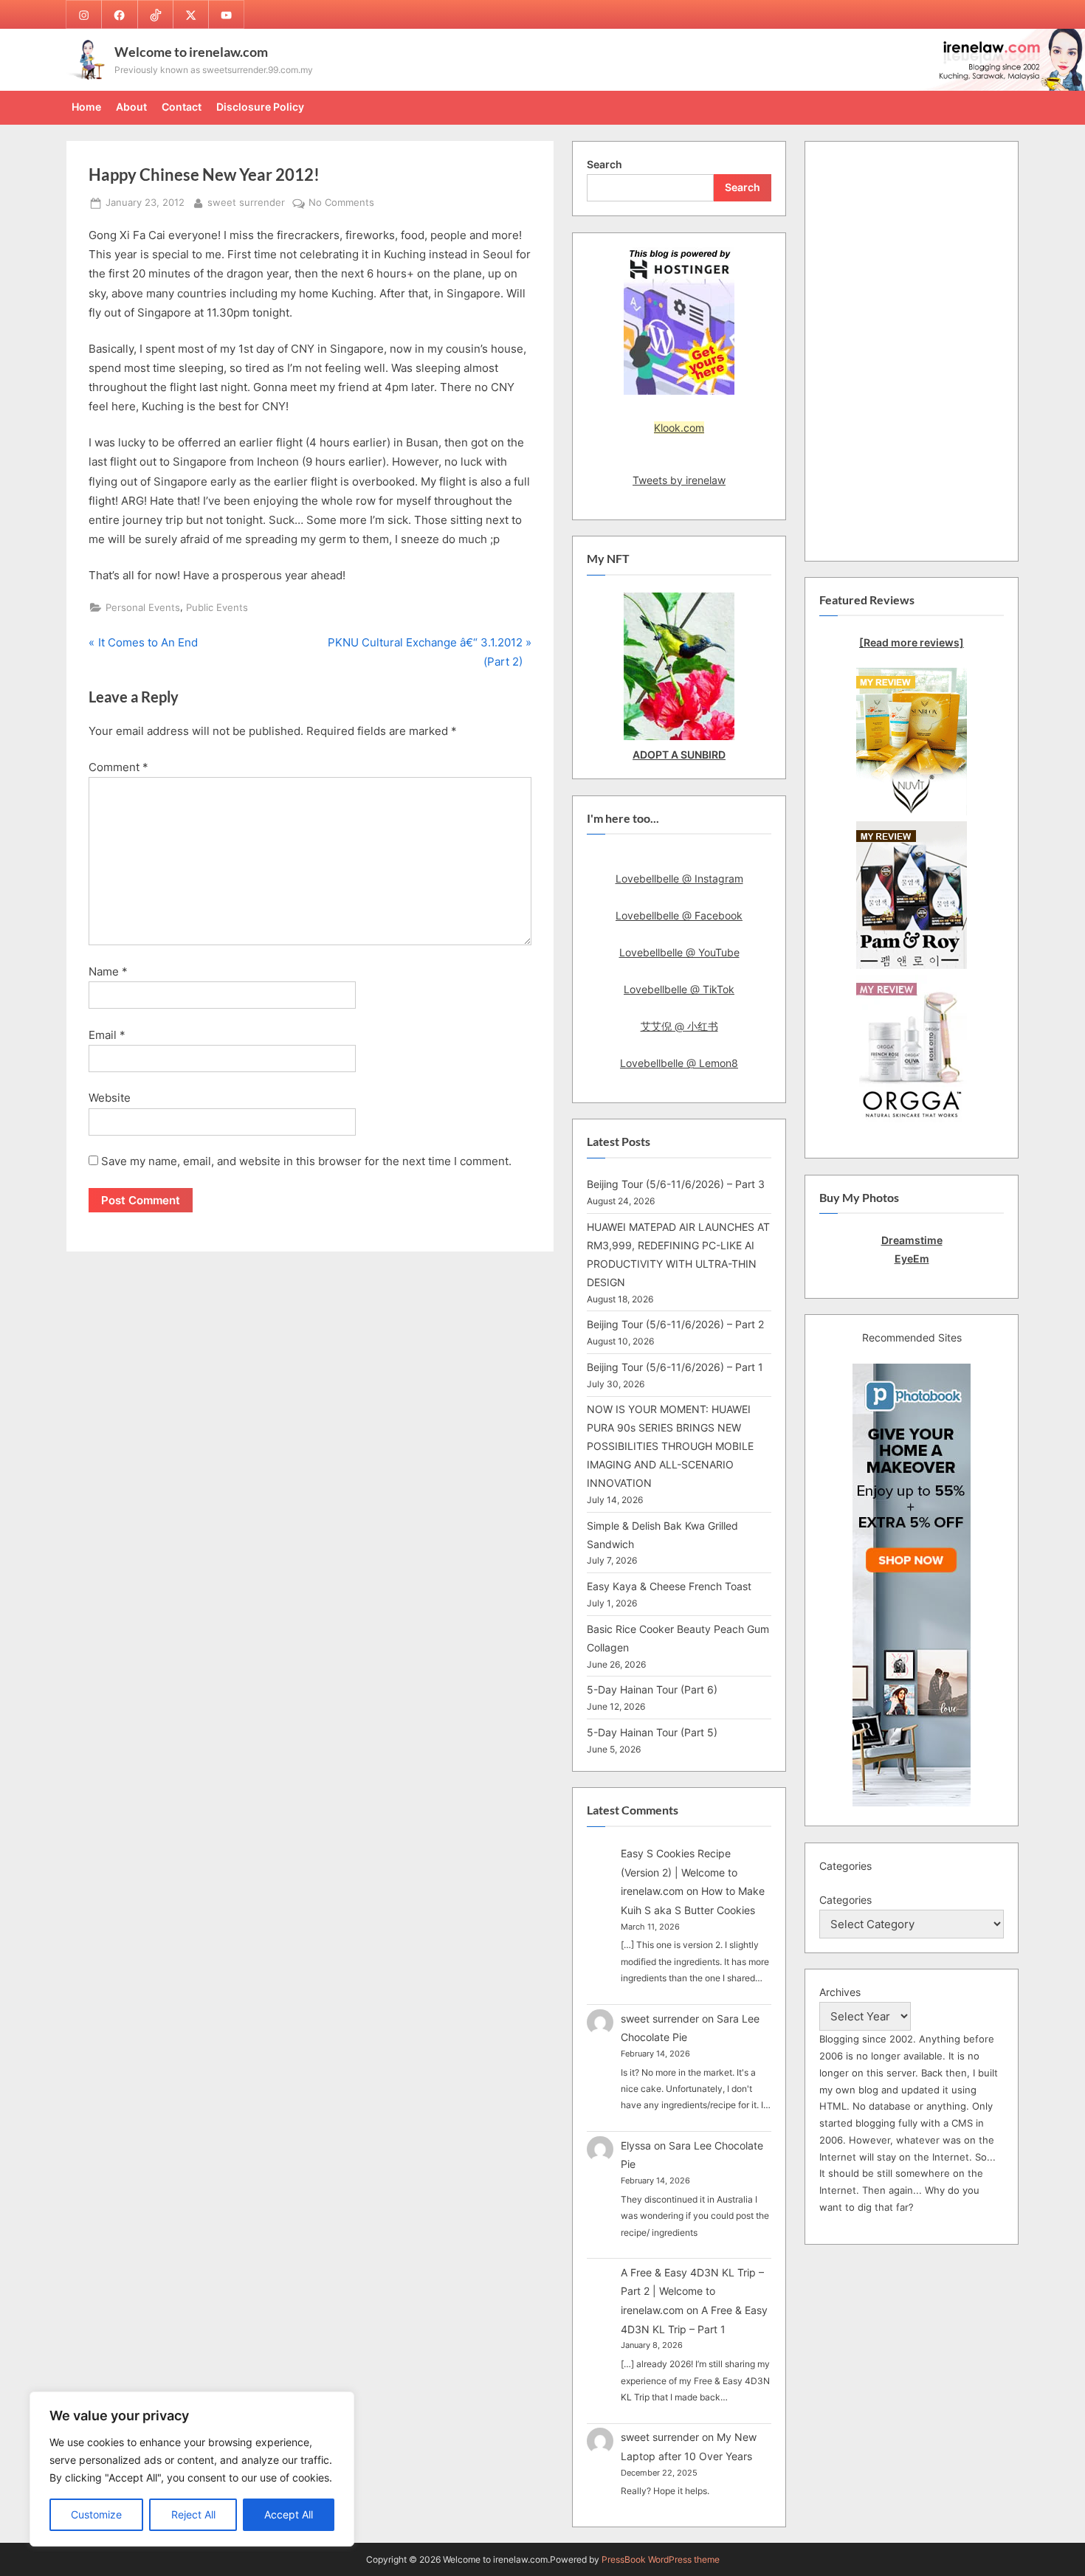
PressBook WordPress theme (661, 2559)
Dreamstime (912, 1240)
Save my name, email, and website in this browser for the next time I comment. (306, 1161)
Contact (182, 107)
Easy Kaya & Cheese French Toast (669, 1586)
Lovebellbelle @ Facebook (679, 915)
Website (110, 1098)
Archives (840, 1992)
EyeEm (912, 1258)
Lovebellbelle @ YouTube (679, 952)
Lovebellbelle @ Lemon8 (679, 1063)
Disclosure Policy (260, 107)
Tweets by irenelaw (679, 480)
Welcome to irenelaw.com (191, 52)
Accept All (289, 2514)
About (131, 107)
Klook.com (679, 428)
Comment (118, 767)
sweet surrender (246, 202)
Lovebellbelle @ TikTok (679, 989)
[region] (192, 2469)
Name (108, 971)
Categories (845, 1900)
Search (604, 164)
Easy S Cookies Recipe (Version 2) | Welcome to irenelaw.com (679, 1872)
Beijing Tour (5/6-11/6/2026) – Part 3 (676, 1184)
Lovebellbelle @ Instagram (679, 878)
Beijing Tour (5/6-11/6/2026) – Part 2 (675, 1324)
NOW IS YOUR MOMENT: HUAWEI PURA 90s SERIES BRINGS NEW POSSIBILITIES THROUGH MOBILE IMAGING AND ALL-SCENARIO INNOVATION (670, 1446)
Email (107, 1035)
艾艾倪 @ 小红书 (679, 1026)
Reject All (193, 2514)
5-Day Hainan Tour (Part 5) (652, 1732)
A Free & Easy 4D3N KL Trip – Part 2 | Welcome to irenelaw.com (692, 2291)
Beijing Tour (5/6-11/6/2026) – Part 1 (675, 1367)
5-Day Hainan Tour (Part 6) (652, 1689)
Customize (96, 2514)
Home (86, 107)
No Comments (341, 204)
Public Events (217, 608)
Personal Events (143, 608)
